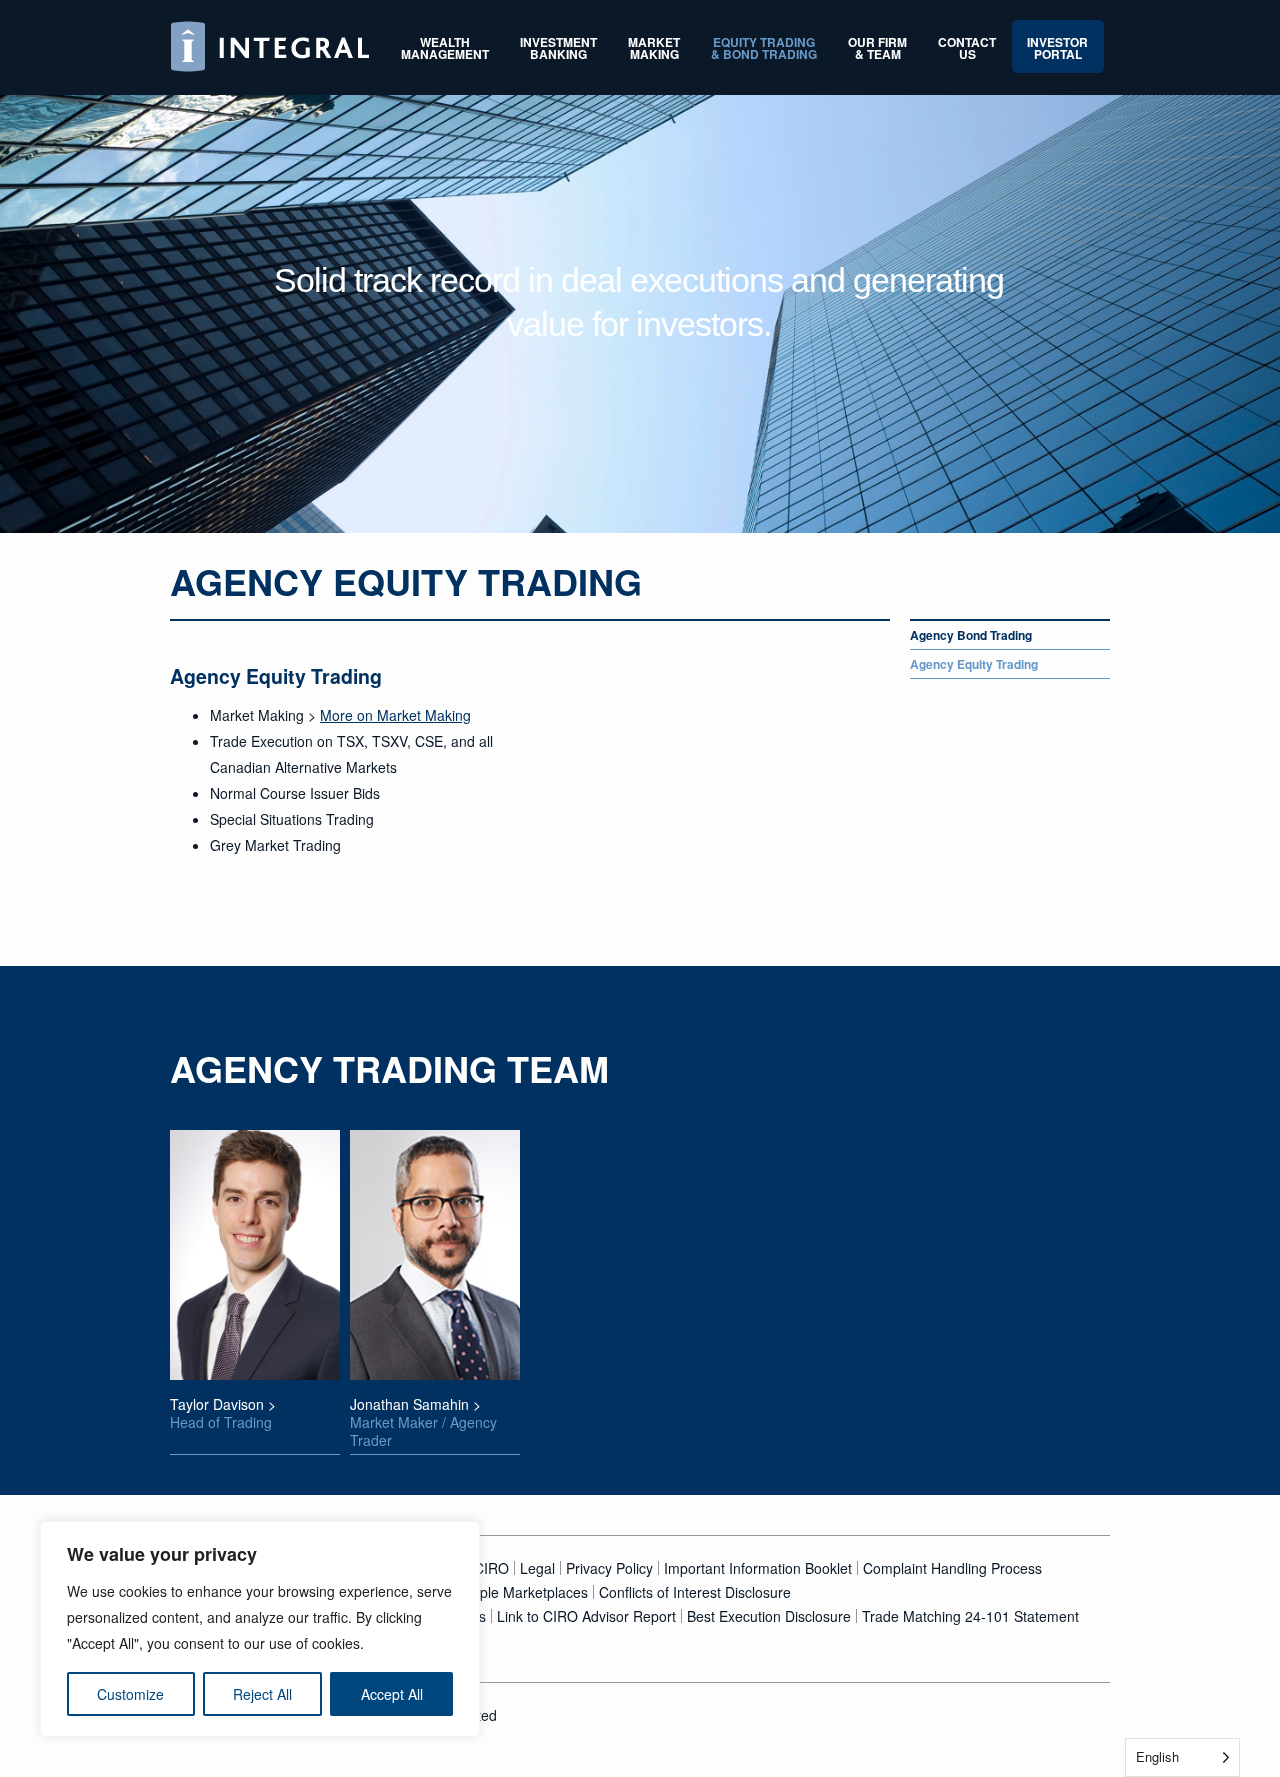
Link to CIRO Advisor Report (586, 1616)
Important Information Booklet (758, 1568)
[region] (260, 1629)
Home (270, 46)
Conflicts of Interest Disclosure (695, 1592)
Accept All (392, 1694)
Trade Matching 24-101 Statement (970, 1616)
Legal (537, 1568)
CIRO (491, 1568)
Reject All (262, 1694)
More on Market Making (395, 715)
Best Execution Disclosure (769, 1616)
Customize (130, 1694)
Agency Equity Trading (974, 664)
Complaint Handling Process (952, 1568)
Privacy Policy (609, 1568)
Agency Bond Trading (971, 635)
